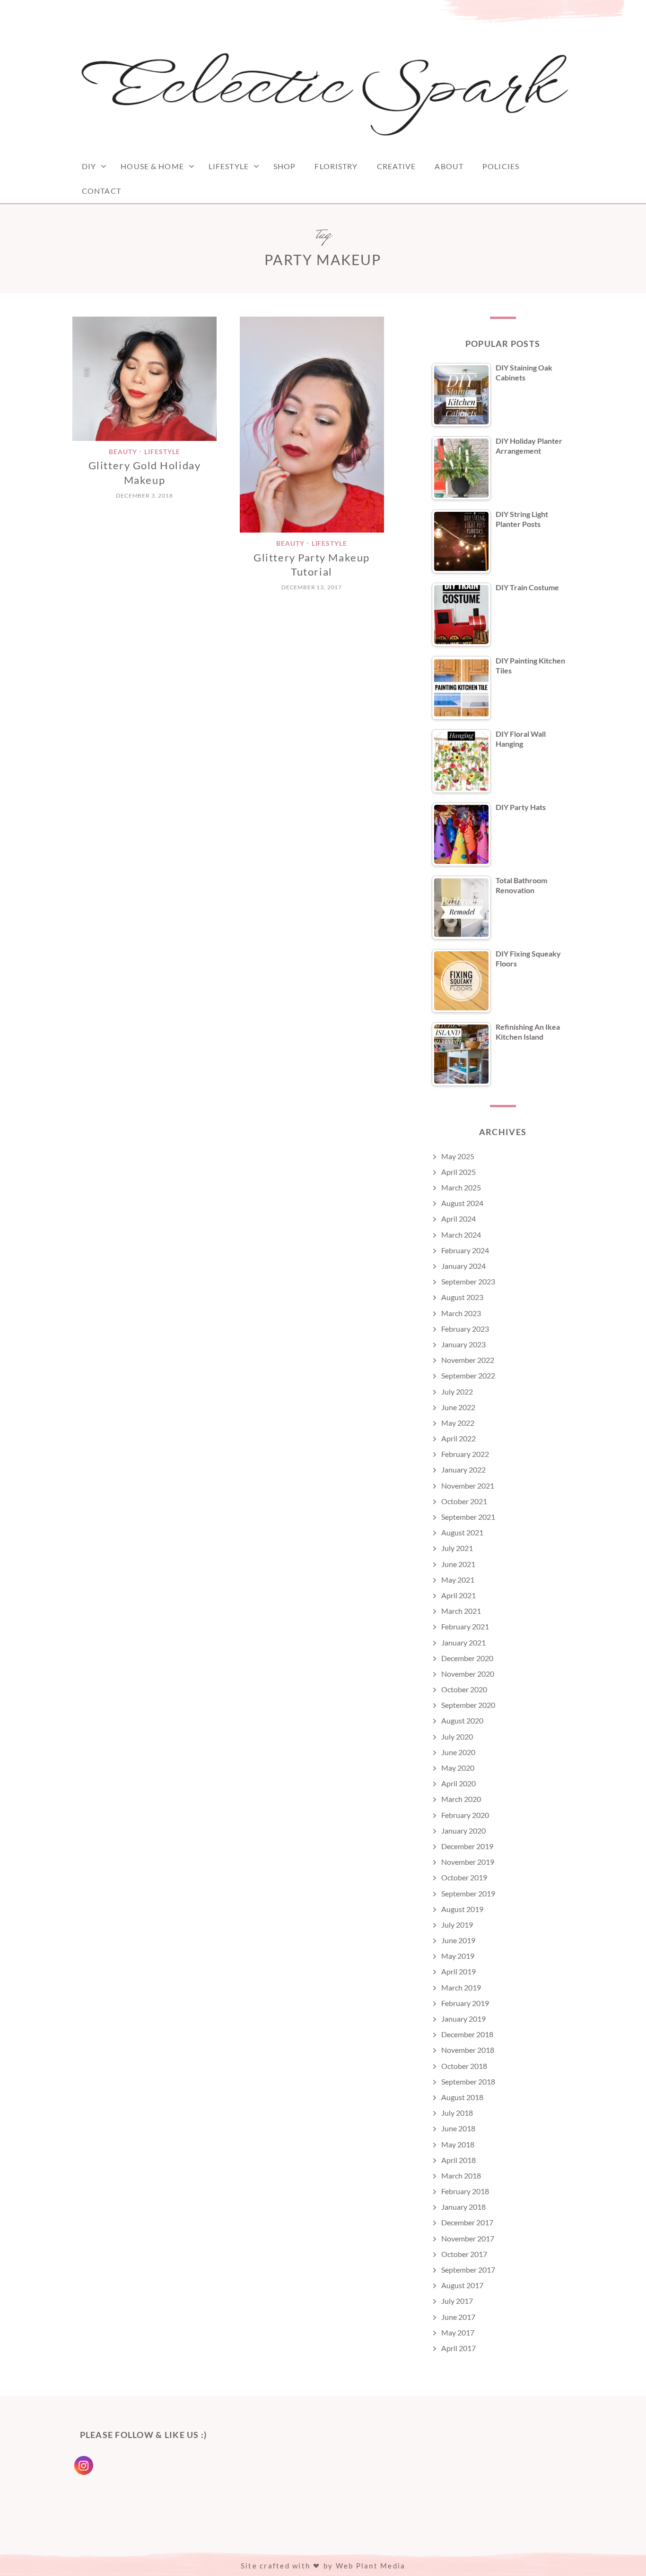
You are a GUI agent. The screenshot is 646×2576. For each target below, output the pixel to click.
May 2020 (458, 1768)
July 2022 (457, 1391)
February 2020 (465, 1815)
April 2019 (458, 1971)
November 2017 (468, 2238)
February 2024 (465, 1250)
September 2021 (468, 1517)
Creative (397, 166)
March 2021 (461, 1611)
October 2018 (464, 2066)
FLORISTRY (336, 166)
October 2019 (464, 1877)
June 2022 (458, 1407)
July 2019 (457, 1925)
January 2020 (463, 1831)
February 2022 (465, 1454)
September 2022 (468, 1375)
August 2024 (462, 1203)
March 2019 (461, 1987)
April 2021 (458, 1595)
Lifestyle (229, 166)
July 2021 (457, 1548)
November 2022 (468, 1360)
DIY (89, 166)
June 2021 (458, 1564)
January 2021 (463, 1642)
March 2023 (461, 1313)
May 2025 (458, 1156)
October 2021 (464, 1501)
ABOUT (449, 166)
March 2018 (461, 2175)
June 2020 (458, 1752)
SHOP (284, 166)
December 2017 (467, 2222)
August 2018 (462, 2097)
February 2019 (465, 2003)
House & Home (152, 166)
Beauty (123, 452)
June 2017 (458, 2317)
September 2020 (468, 1705)
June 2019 (458, 1940)
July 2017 (457, 2301)
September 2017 (468, 2270)
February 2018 (465, 2191)
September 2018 (468, 2081)
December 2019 (467, 1846)
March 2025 (461, 1187)
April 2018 (458, 2160)
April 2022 (458, 1438)
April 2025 (458, 1172)
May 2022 (458, 1423)
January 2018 (463, 2207)
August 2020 (462, 1720)
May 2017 (458, 2332)
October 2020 (464, 1689)
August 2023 (462, 1297)
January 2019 (463, 2019)
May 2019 (458, 1956)
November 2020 (468, 1674)
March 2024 (461, 1235)
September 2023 (468, 1281)
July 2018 (457, 2113)
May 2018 (458, 2144)
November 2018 (468, 2050)
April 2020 (458, 1783)
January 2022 (463, 1469)
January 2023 (463, 1344)
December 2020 (467, 1658)
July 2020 (457, 1736)
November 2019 (468, 1862)
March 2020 (461, 1799)
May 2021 (458, 1580)
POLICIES (501, 166)
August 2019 (462, 1909)
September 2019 (468, 1893)
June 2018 (458, 2128)
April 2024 (458, 1219)
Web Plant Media (371, 2566)
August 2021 (462, 1532)
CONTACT (101, 191)
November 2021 (468, 1486)
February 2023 (465, 1329)
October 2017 (464, 2254)
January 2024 (463, 1266)
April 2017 (458, 2348)
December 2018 (467, 2034)
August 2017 (462, 2285)
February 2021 (465, 1626)
